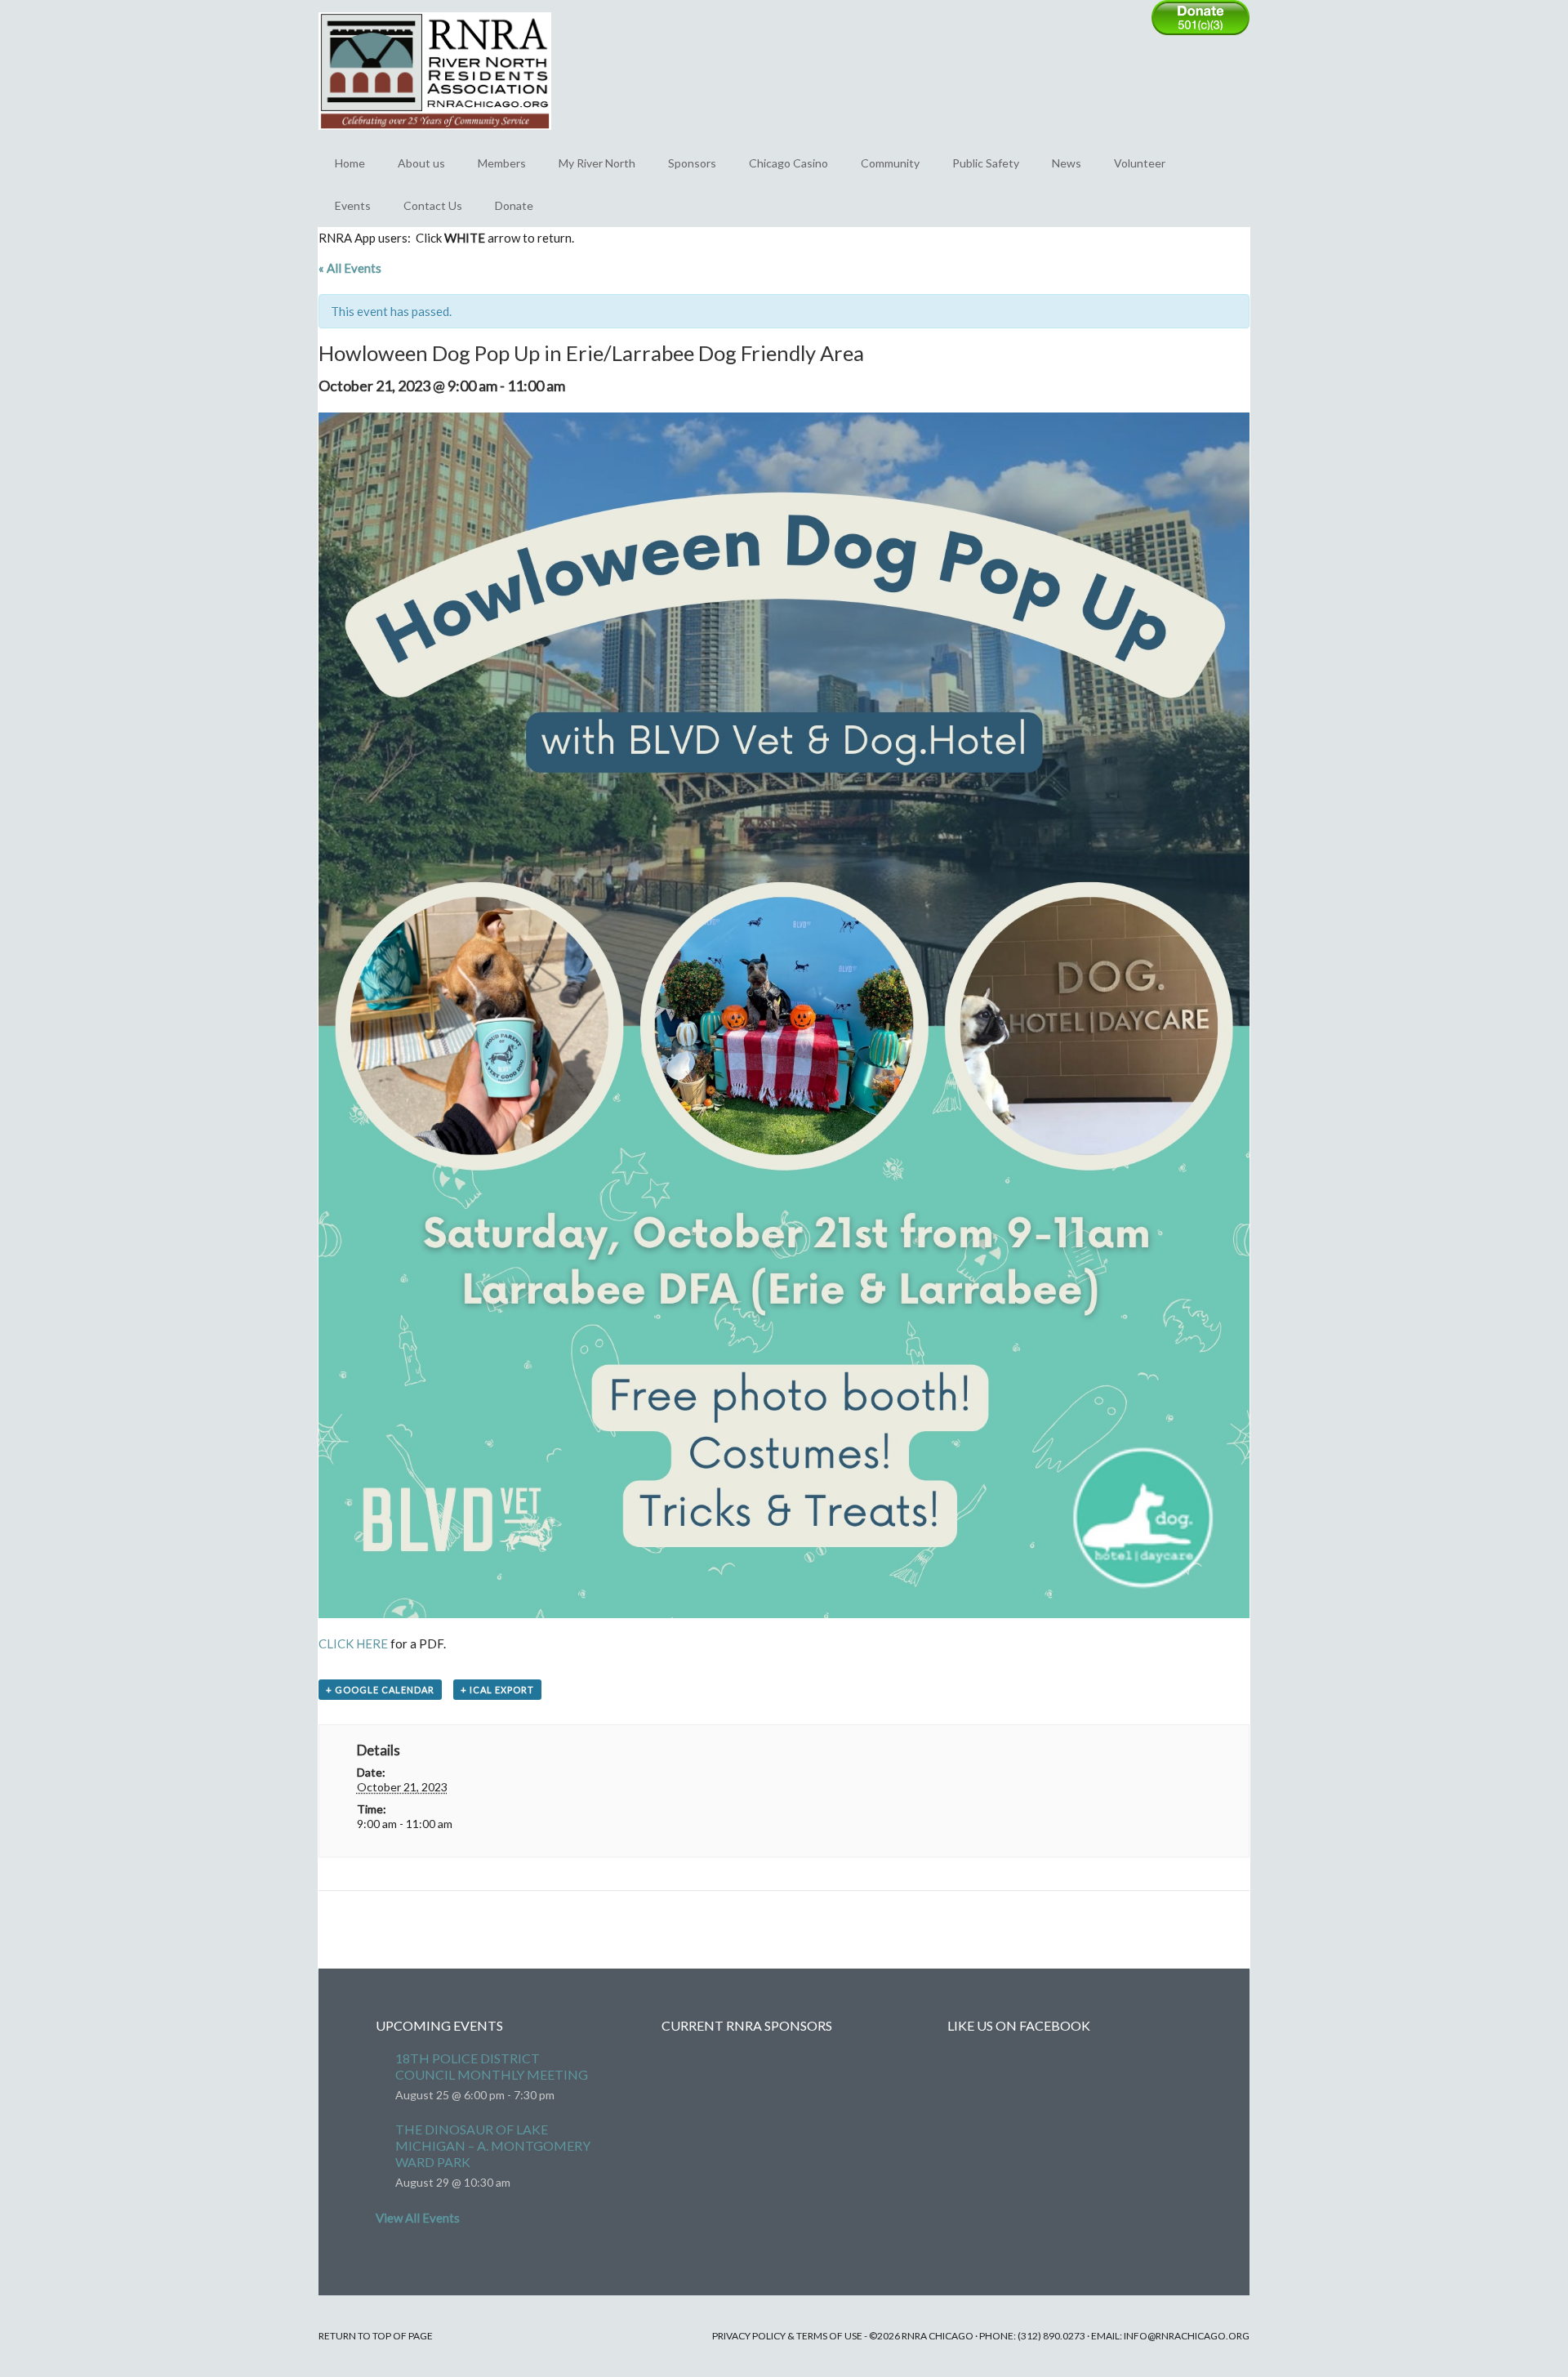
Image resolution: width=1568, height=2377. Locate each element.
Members (502, 163)
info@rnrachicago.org (1187, 2336)
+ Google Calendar (380, 1690)
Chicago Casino (788, 163)
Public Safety (986, 163)
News (1067, 163)
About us (421, 163)
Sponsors (692, 163)
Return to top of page (376, 2336)
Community (890, 163)
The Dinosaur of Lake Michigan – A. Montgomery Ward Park (493, 2145)
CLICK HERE (353, 1643)
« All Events (350, 268)
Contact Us (433, 205)
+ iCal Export (497, 1690)
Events (353, 205)
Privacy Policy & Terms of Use (787, 2336)
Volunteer (1140, 163)
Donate (514, 205)
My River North (597, 163)
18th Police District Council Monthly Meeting (492, 2066)
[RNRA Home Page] (435, 137)
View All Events (418, 2218)
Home (350, 163)
